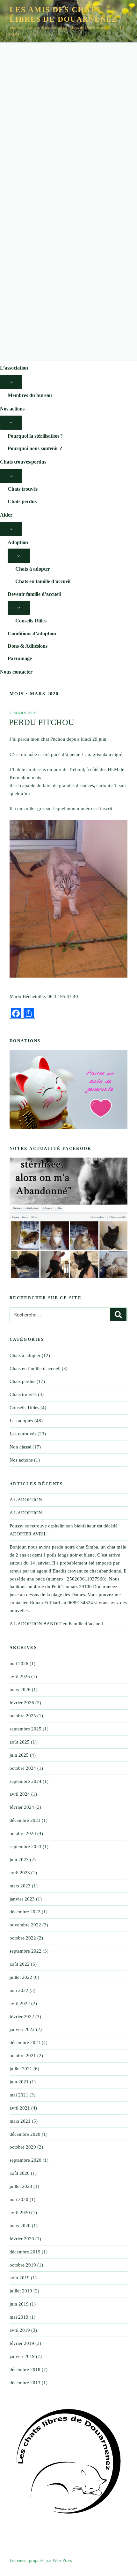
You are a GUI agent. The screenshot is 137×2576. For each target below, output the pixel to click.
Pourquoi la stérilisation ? (35, 436)
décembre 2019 (25, 2252)
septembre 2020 (25, 2160)
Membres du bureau (30, 395)
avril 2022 (20, 2003)
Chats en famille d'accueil (35, 1369)
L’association (14, 368)
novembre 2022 (25, 1925)
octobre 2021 (23, 2056)
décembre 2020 (25, 2134)
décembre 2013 (25, 2383)
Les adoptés (21, 1421)
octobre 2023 (23, 1833)
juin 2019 (19, 2304)
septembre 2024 (25, 1781)
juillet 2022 (21, 1977)
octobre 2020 (23, 2147)
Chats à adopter (33, 569)
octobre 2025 (23, 1716)
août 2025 (20, 1742)
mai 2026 (19, 1664)
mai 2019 (19, 2317)
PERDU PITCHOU (42, 722)
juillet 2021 (21, 2069)
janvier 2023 (22, 1899)
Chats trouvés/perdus (23, 462)
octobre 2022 (23, 1938)
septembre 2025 (25, 1729)
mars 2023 (20, 1886)
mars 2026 (20, 1690)
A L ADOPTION (26, 1500)
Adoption (18, 542)
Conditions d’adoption (32, 633)
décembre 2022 (25, 1912)
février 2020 (22, 2239)
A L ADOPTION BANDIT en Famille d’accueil (56, 1624)
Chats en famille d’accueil (43, 581)
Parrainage (20, 658)
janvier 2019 (22, 2356)
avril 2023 (20, 1873)
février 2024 (22, 1807)
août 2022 (20, 1964)
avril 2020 (20, 2213)
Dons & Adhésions (28, 646)
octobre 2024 (23, 1768)
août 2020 (20, 2173)
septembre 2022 (25, 1951)
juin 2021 (19, 2082)
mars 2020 (20, 2226)
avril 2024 (20, 1794)
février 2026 (22, 1703)
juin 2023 (19, 1860)
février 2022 (22, 2017)
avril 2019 (20, 2330)
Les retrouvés (23, 1434)
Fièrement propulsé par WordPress (41, 2560)
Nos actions (12, 409)
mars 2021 (20, 2121)
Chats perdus (22, 501)
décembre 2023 (25, 1820)
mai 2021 (19, 2095)
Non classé (20, 1447)
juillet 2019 (21, 2291)
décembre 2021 (25, 2042)
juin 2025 (19, 1755)
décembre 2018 (25, 2369)
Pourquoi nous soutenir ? (35, 448)
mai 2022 (19, 1990)
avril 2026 (20, 1676)
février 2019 (22, 2343)
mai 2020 (19, 2199)
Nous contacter (16, 672)
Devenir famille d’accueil (34, 594)
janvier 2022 (22, 2029)
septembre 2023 (25, 1846)
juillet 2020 (21, 2186)
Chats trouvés (23, 489)
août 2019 (20, 2278)
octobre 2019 (23, 2265)
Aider (6, 515)
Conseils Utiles (31, 621)
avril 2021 (20, 2108)
